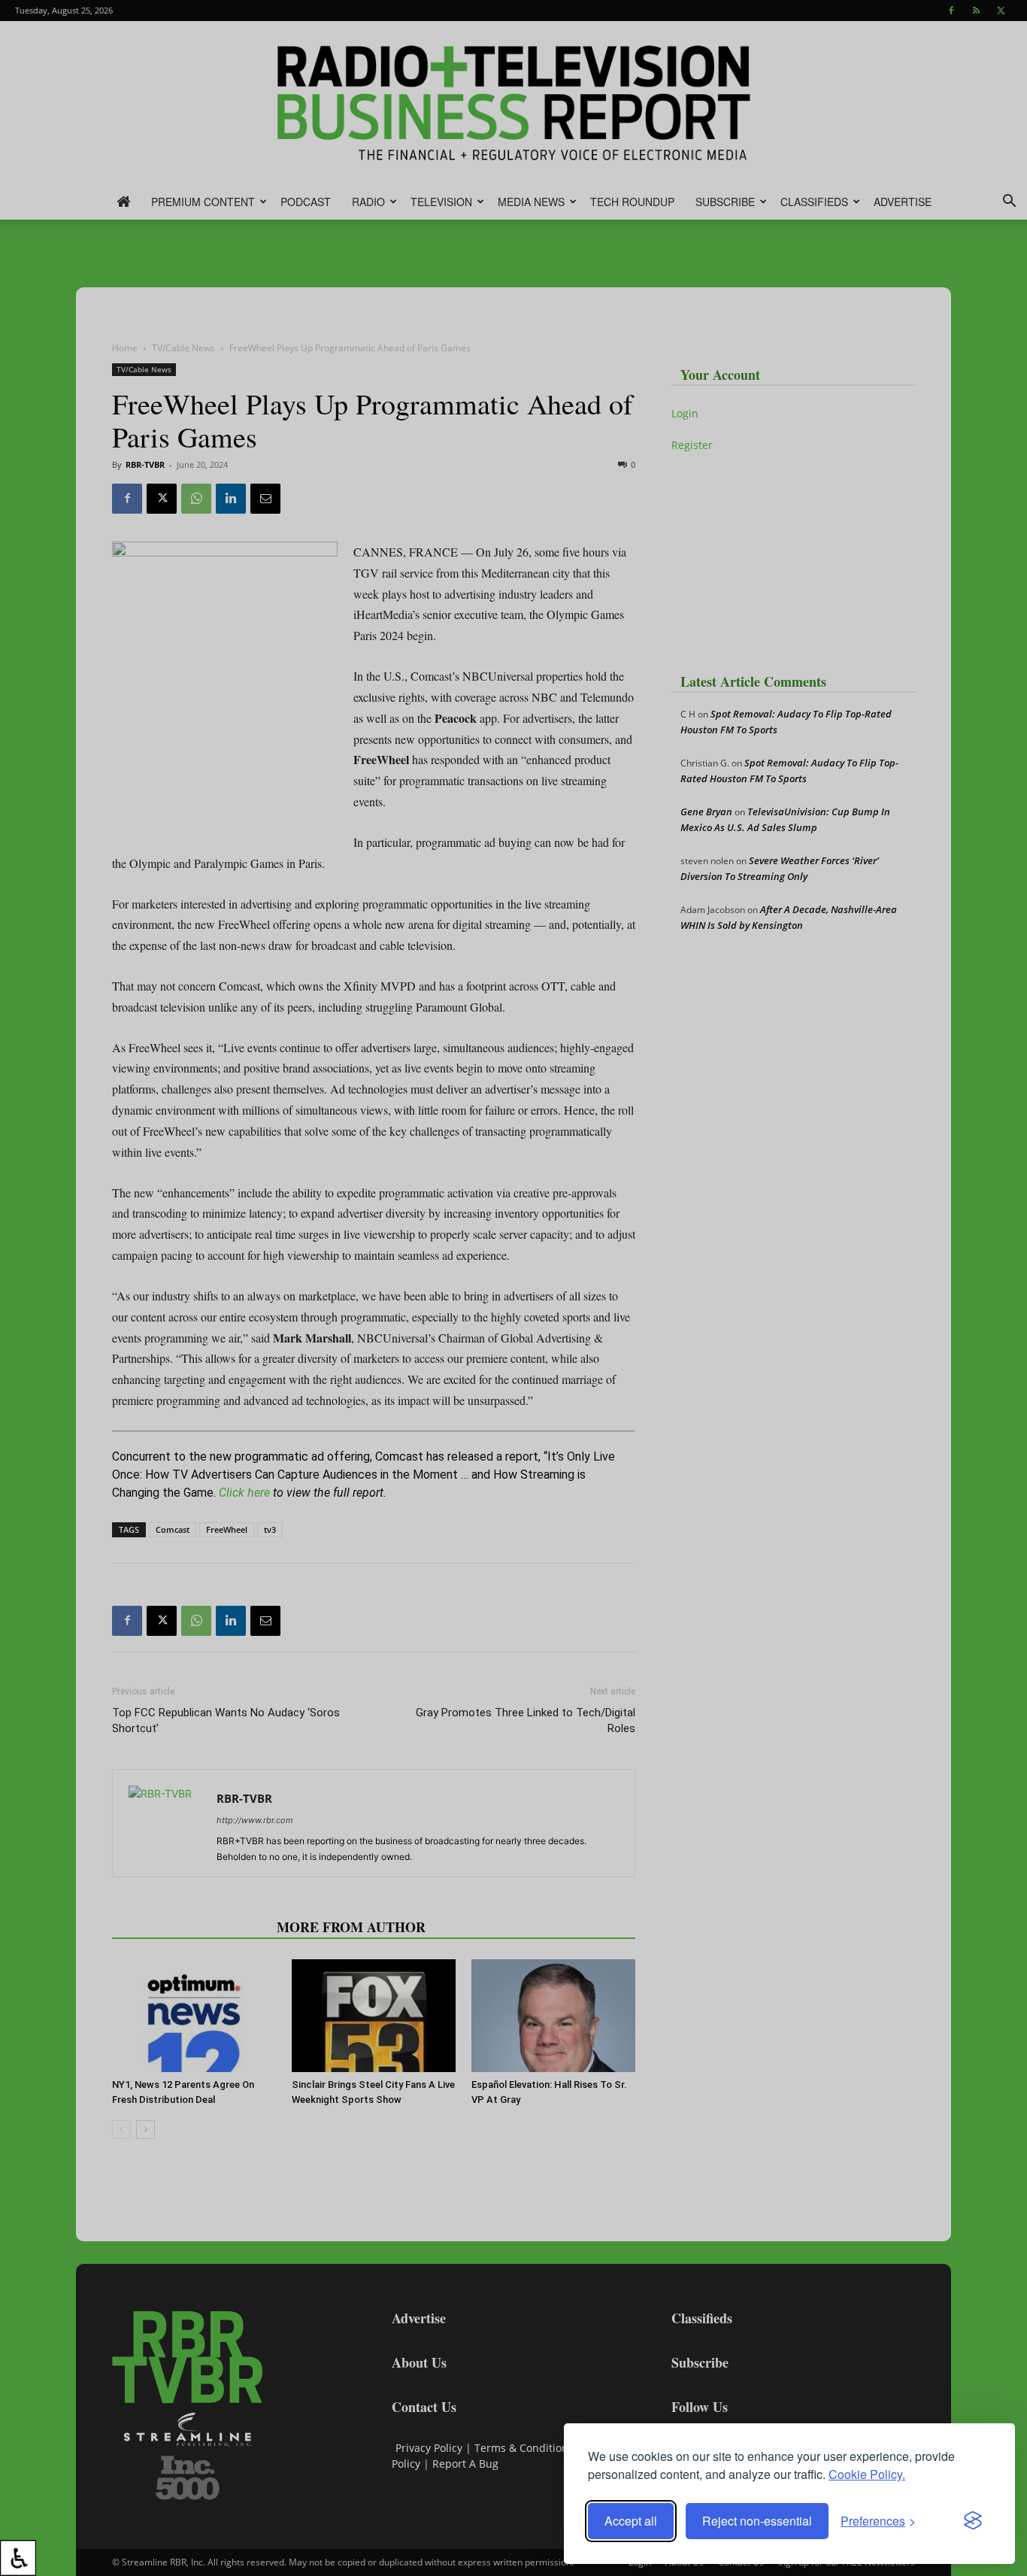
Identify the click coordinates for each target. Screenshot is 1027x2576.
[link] (18, 2558)
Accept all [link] (631, 2521)
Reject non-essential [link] (757, 2521)
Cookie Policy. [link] (867, 2474)
